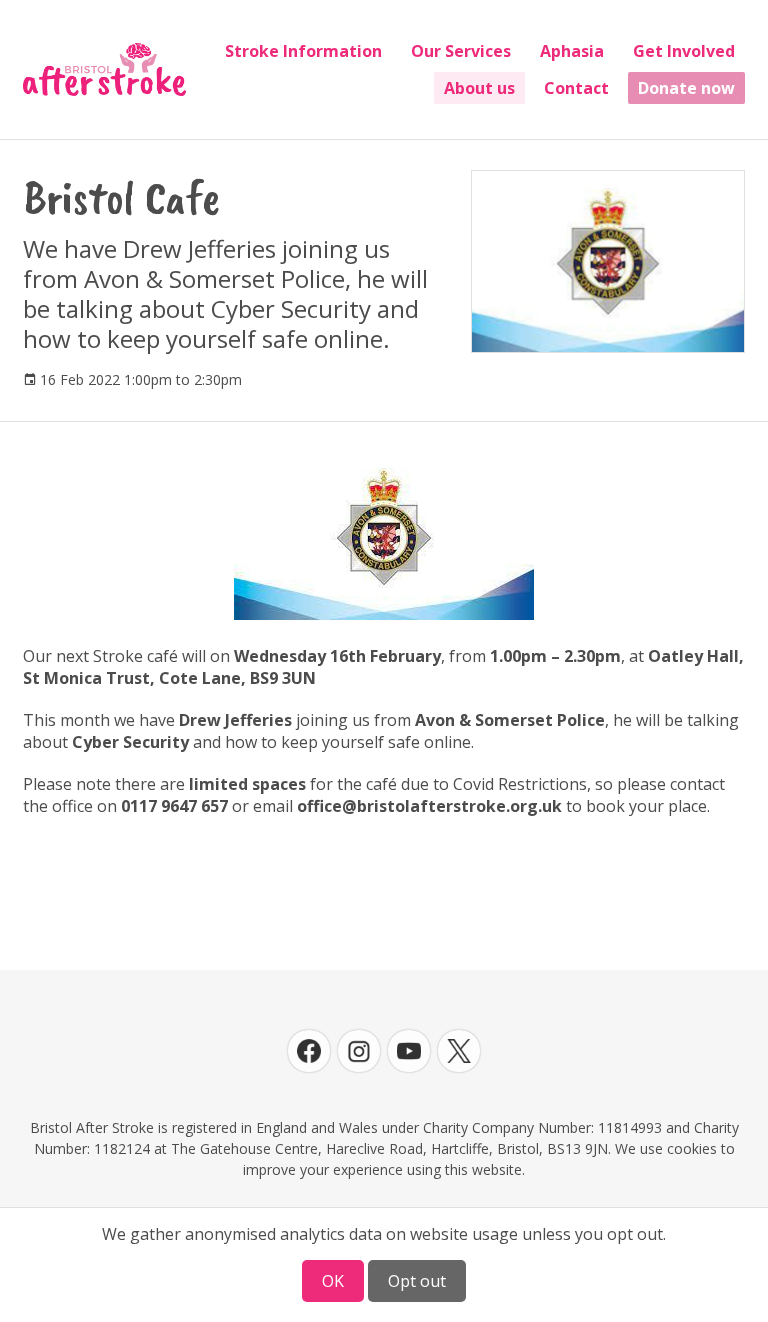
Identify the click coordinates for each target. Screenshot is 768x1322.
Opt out (417, 1281)
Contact (576, 88)
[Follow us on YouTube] (409, 1051)
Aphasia (572, 51)
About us (479, 88)
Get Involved (684, 51)
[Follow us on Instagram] (359, 1051)
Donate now (686, 88)
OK (333, 1281)
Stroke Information (303, 51)
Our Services (461, 51)
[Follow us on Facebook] (309, 1051)
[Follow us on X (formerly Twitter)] (459, 1051)
